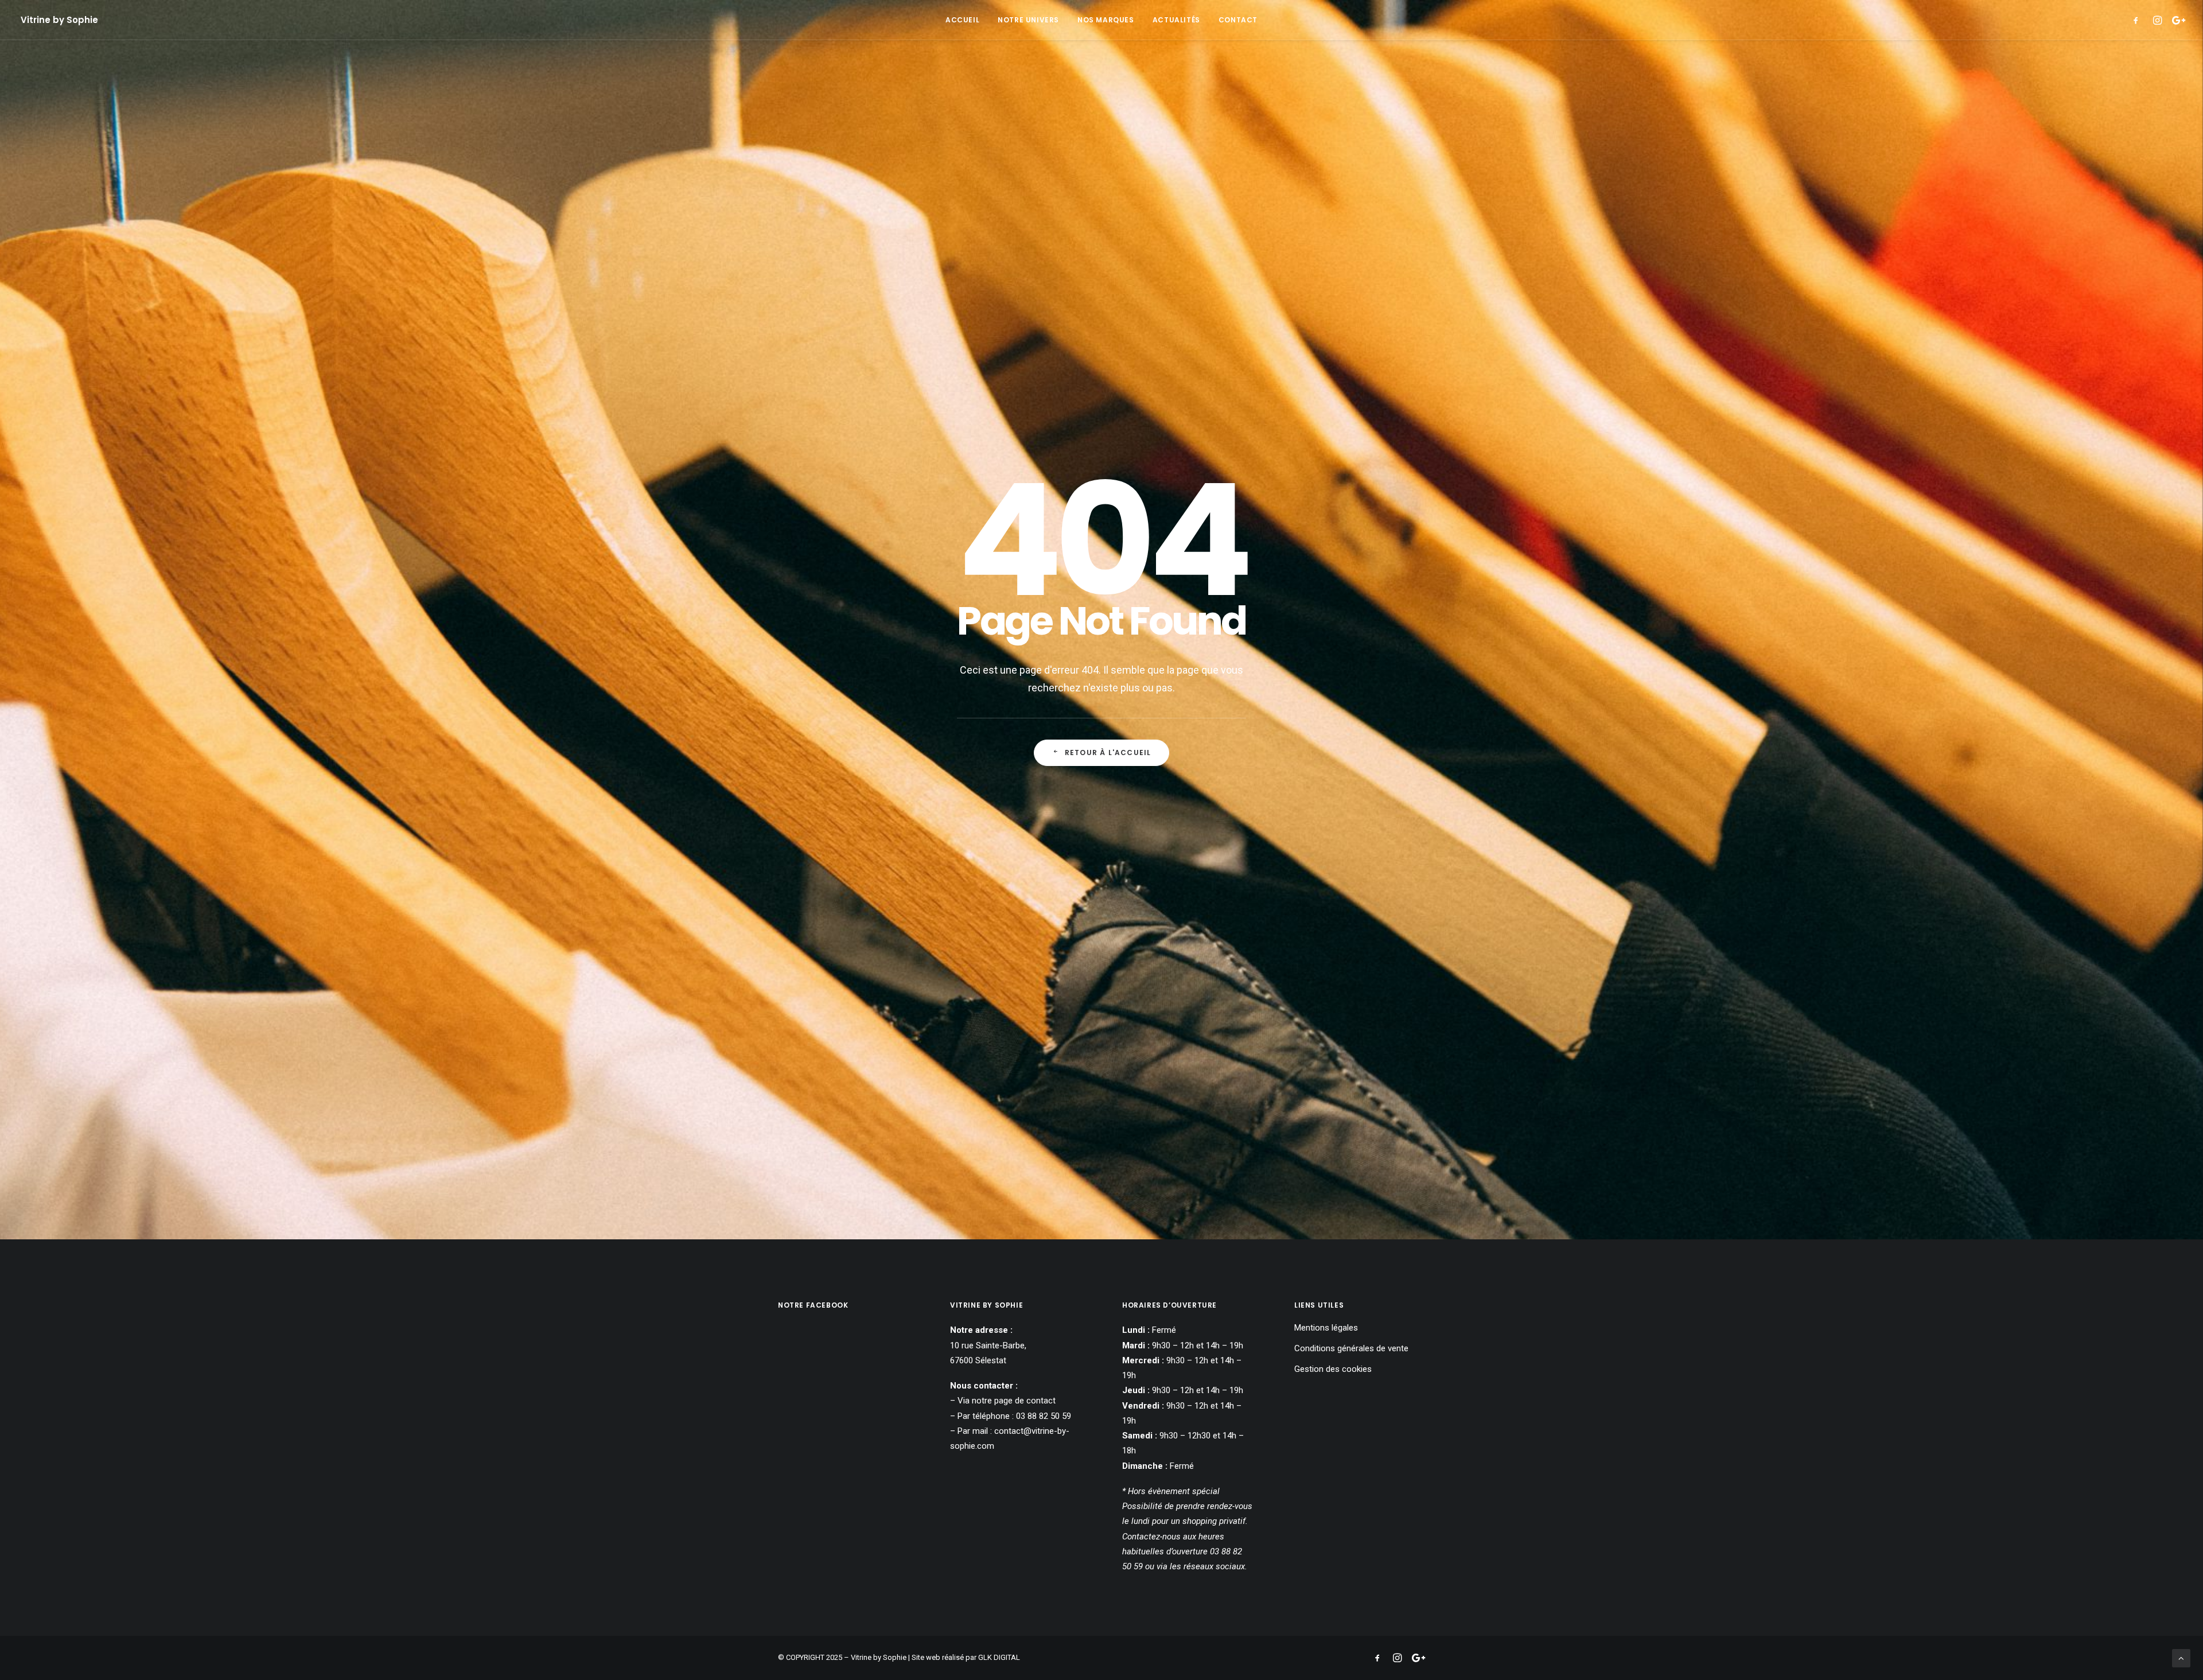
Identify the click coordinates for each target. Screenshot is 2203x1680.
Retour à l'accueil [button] (1108, 752)
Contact (1238, 20)
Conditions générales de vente (1351, 1348)
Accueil (962, 20)
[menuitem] (962, 20)
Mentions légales (1326, 1328)
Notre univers (1028, 20)
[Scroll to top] (2181, 1658)
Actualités (1176, 20)
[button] (2138, 20)
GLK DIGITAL (999, 1657)
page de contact (1025, 1401)
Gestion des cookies (1333, 1369)
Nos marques (1106, 20)
